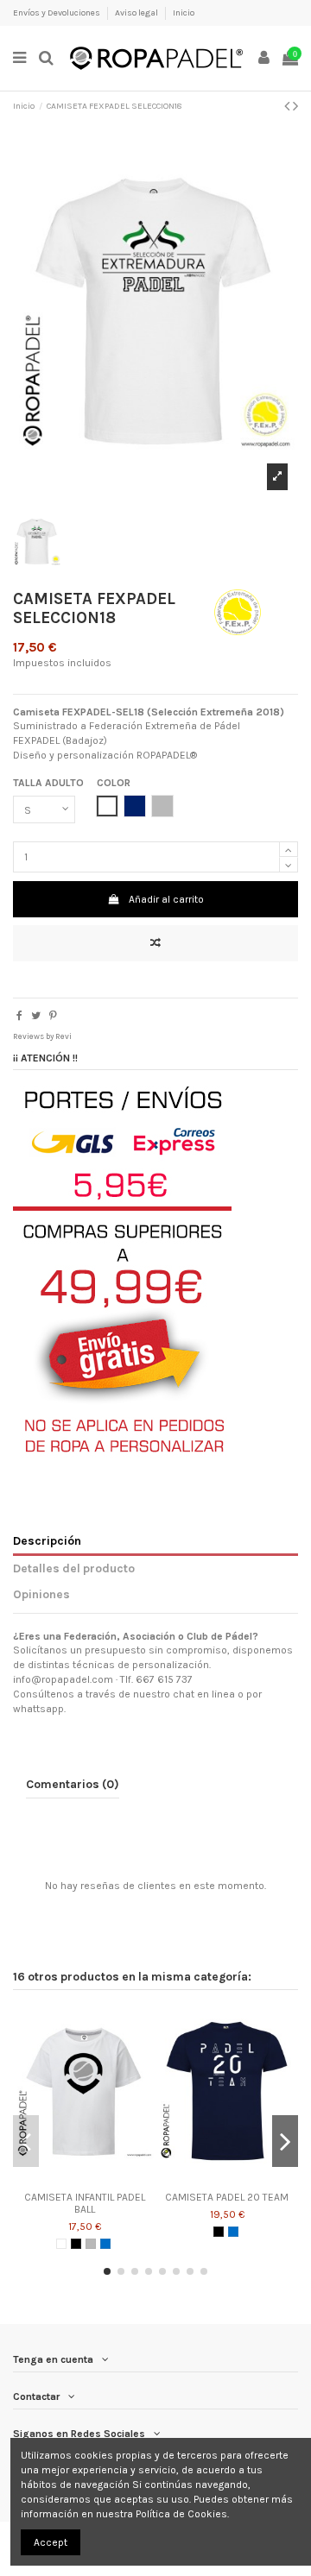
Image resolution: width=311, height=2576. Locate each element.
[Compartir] (19, 1016)
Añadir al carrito (166, 899)
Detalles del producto (74, 1568)
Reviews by (42, 1036)
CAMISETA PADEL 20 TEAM (227, 2197)
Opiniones (41, 1594)
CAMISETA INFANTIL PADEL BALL (85, 2203)
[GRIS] (91, 2244)
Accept (51, 2542)
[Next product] (295, 106)
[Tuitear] (36, 1016)
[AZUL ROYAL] (105, 2244)
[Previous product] (289, 106)
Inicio (184, 13)
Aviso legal (137, 13)
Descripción (47, 1540)
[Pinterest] (53, 1016)
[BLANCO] (61, 2244)
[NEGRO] (76, 2244)
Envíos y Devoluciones (57, 13)
